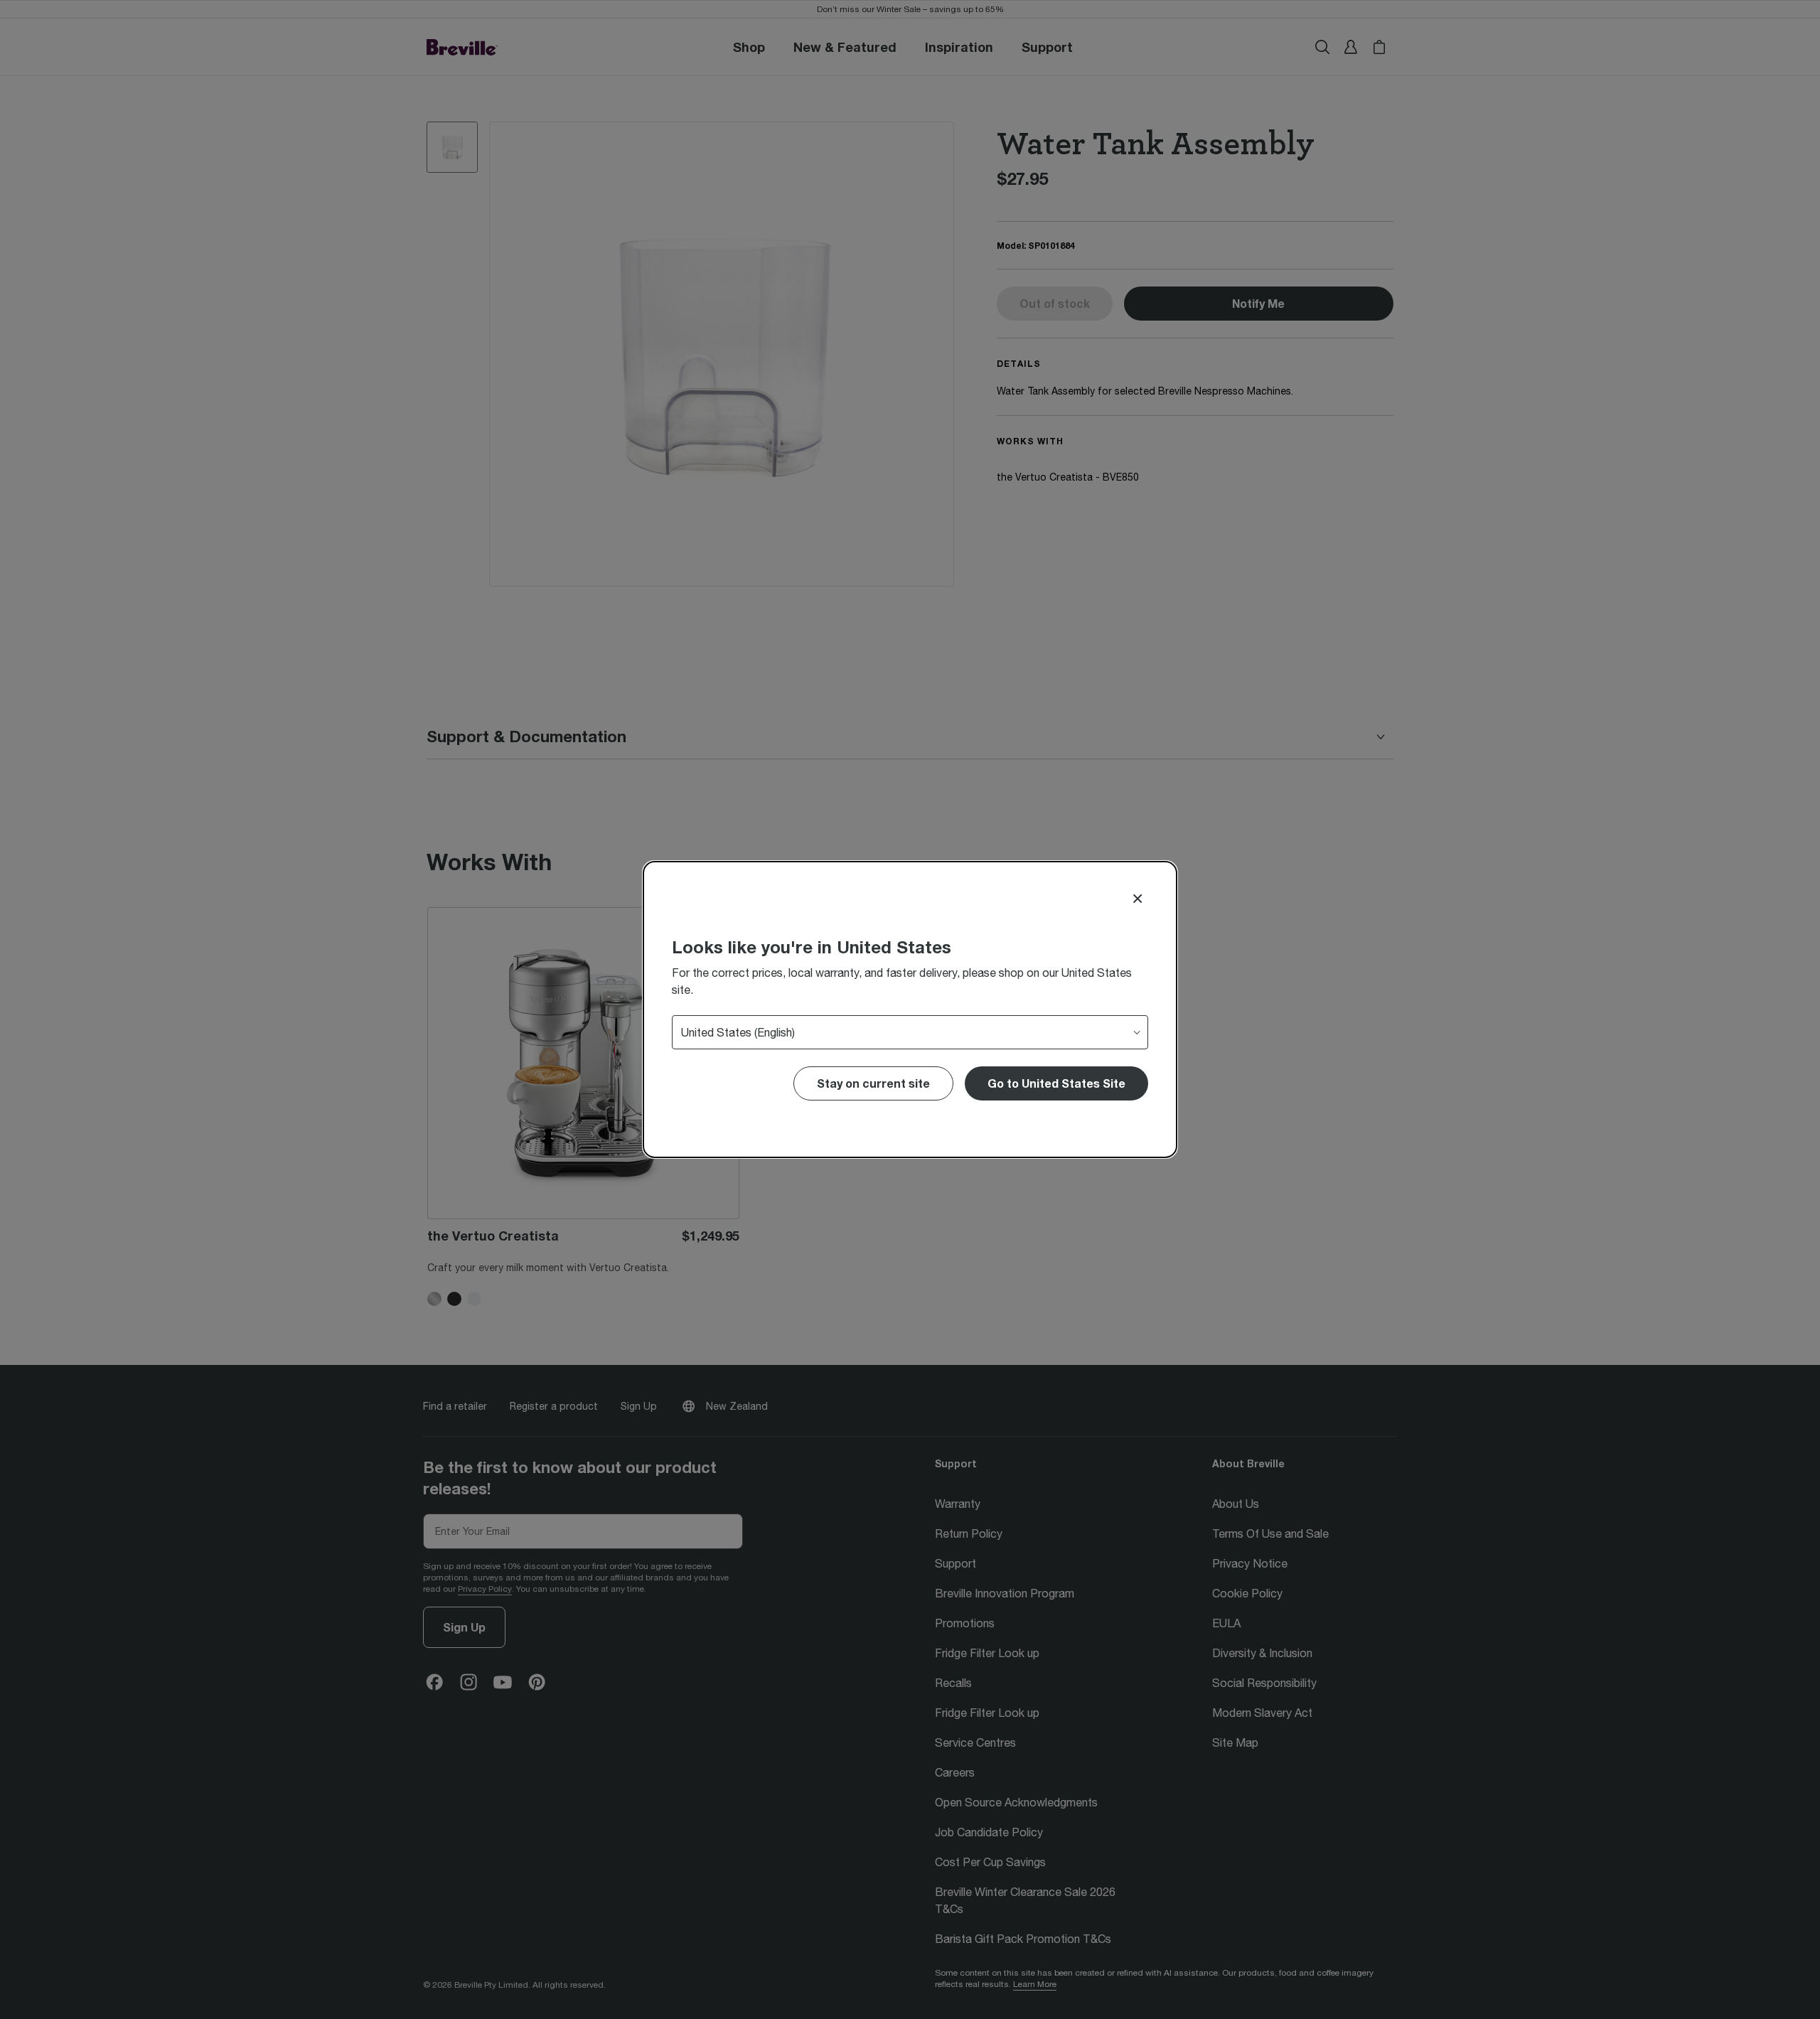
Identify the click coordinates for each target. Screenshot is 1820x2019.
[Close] (1137, 899)
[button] (1056, 1083)
